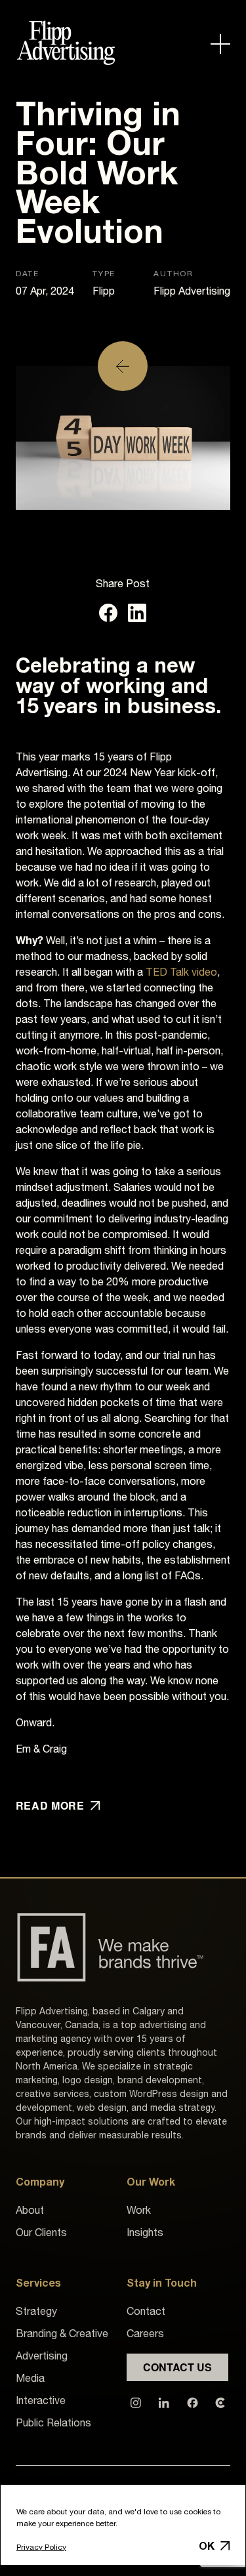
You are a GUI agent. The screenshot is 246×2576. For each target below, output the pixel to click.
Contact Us (177, 2367)
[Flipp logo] (66, 45)
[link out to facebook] (193, 2401)
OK (207, 2546)
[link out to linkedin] (164, 2401)
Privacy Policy (41, 2547)
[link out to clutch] (220, 2401)
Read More (50, 1806)
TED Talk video (181, 972)
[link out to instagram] (136, 2401)
